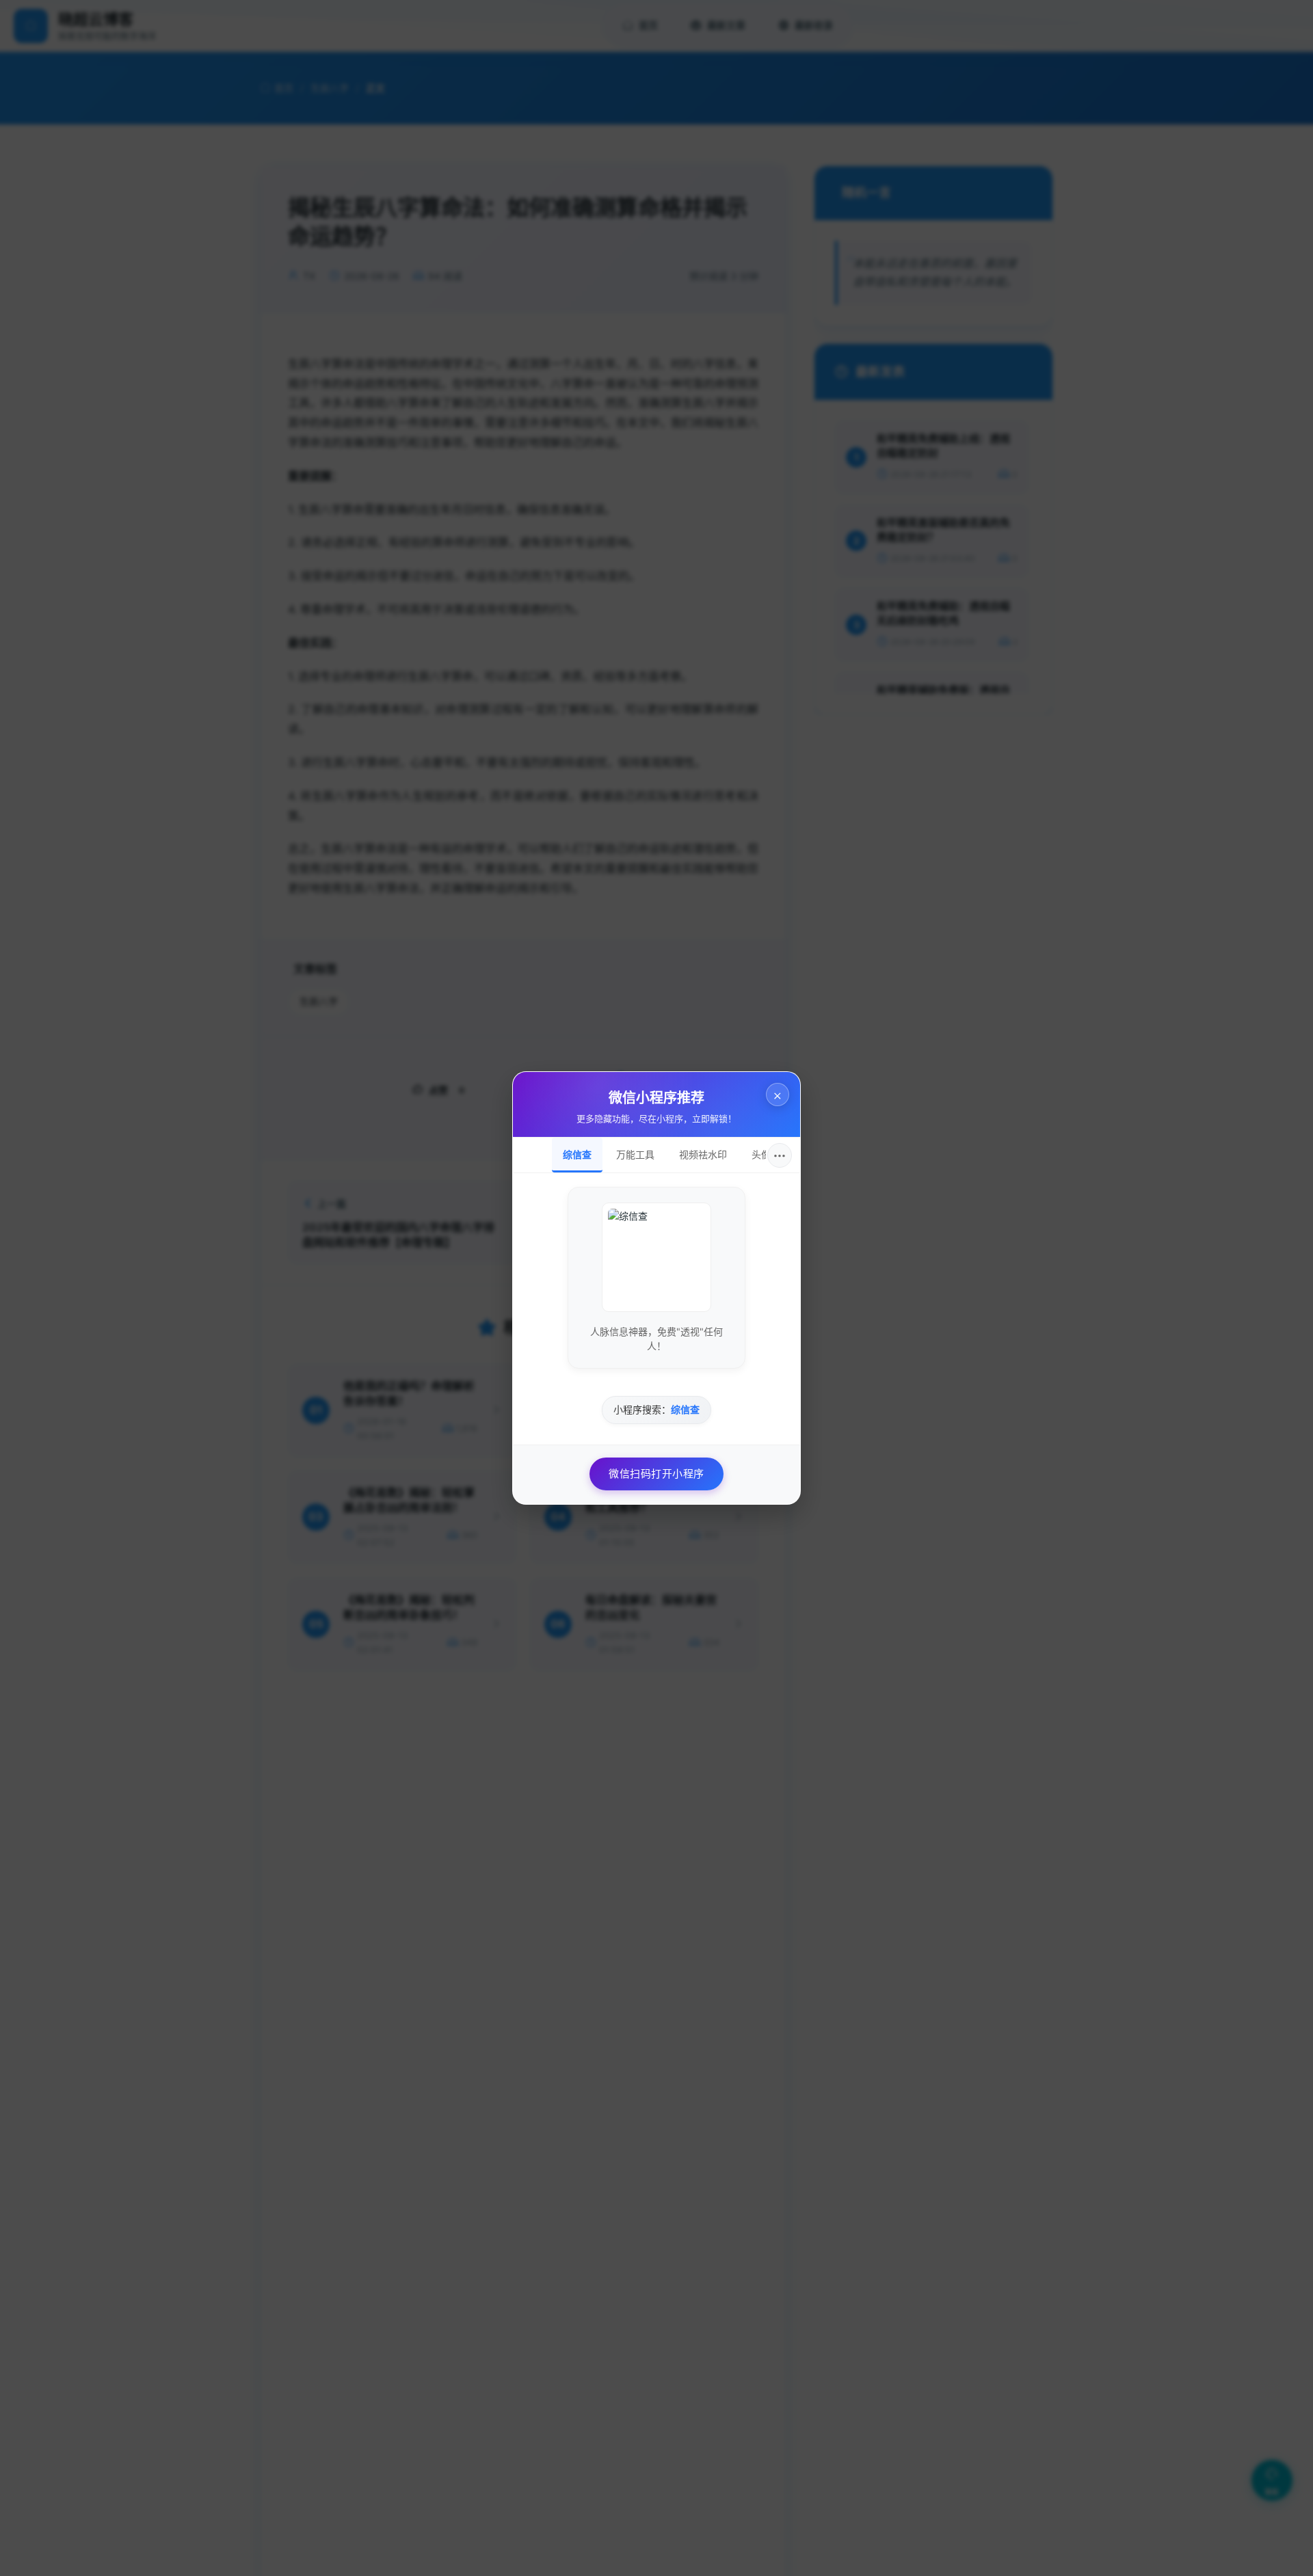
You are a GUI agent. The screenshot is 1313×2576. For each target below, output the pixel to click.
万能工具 (635, 1154)
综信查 (577, 1154)
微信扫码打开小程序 (656, 1474)
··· (780, 1155)
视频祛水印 (703, 1154)
